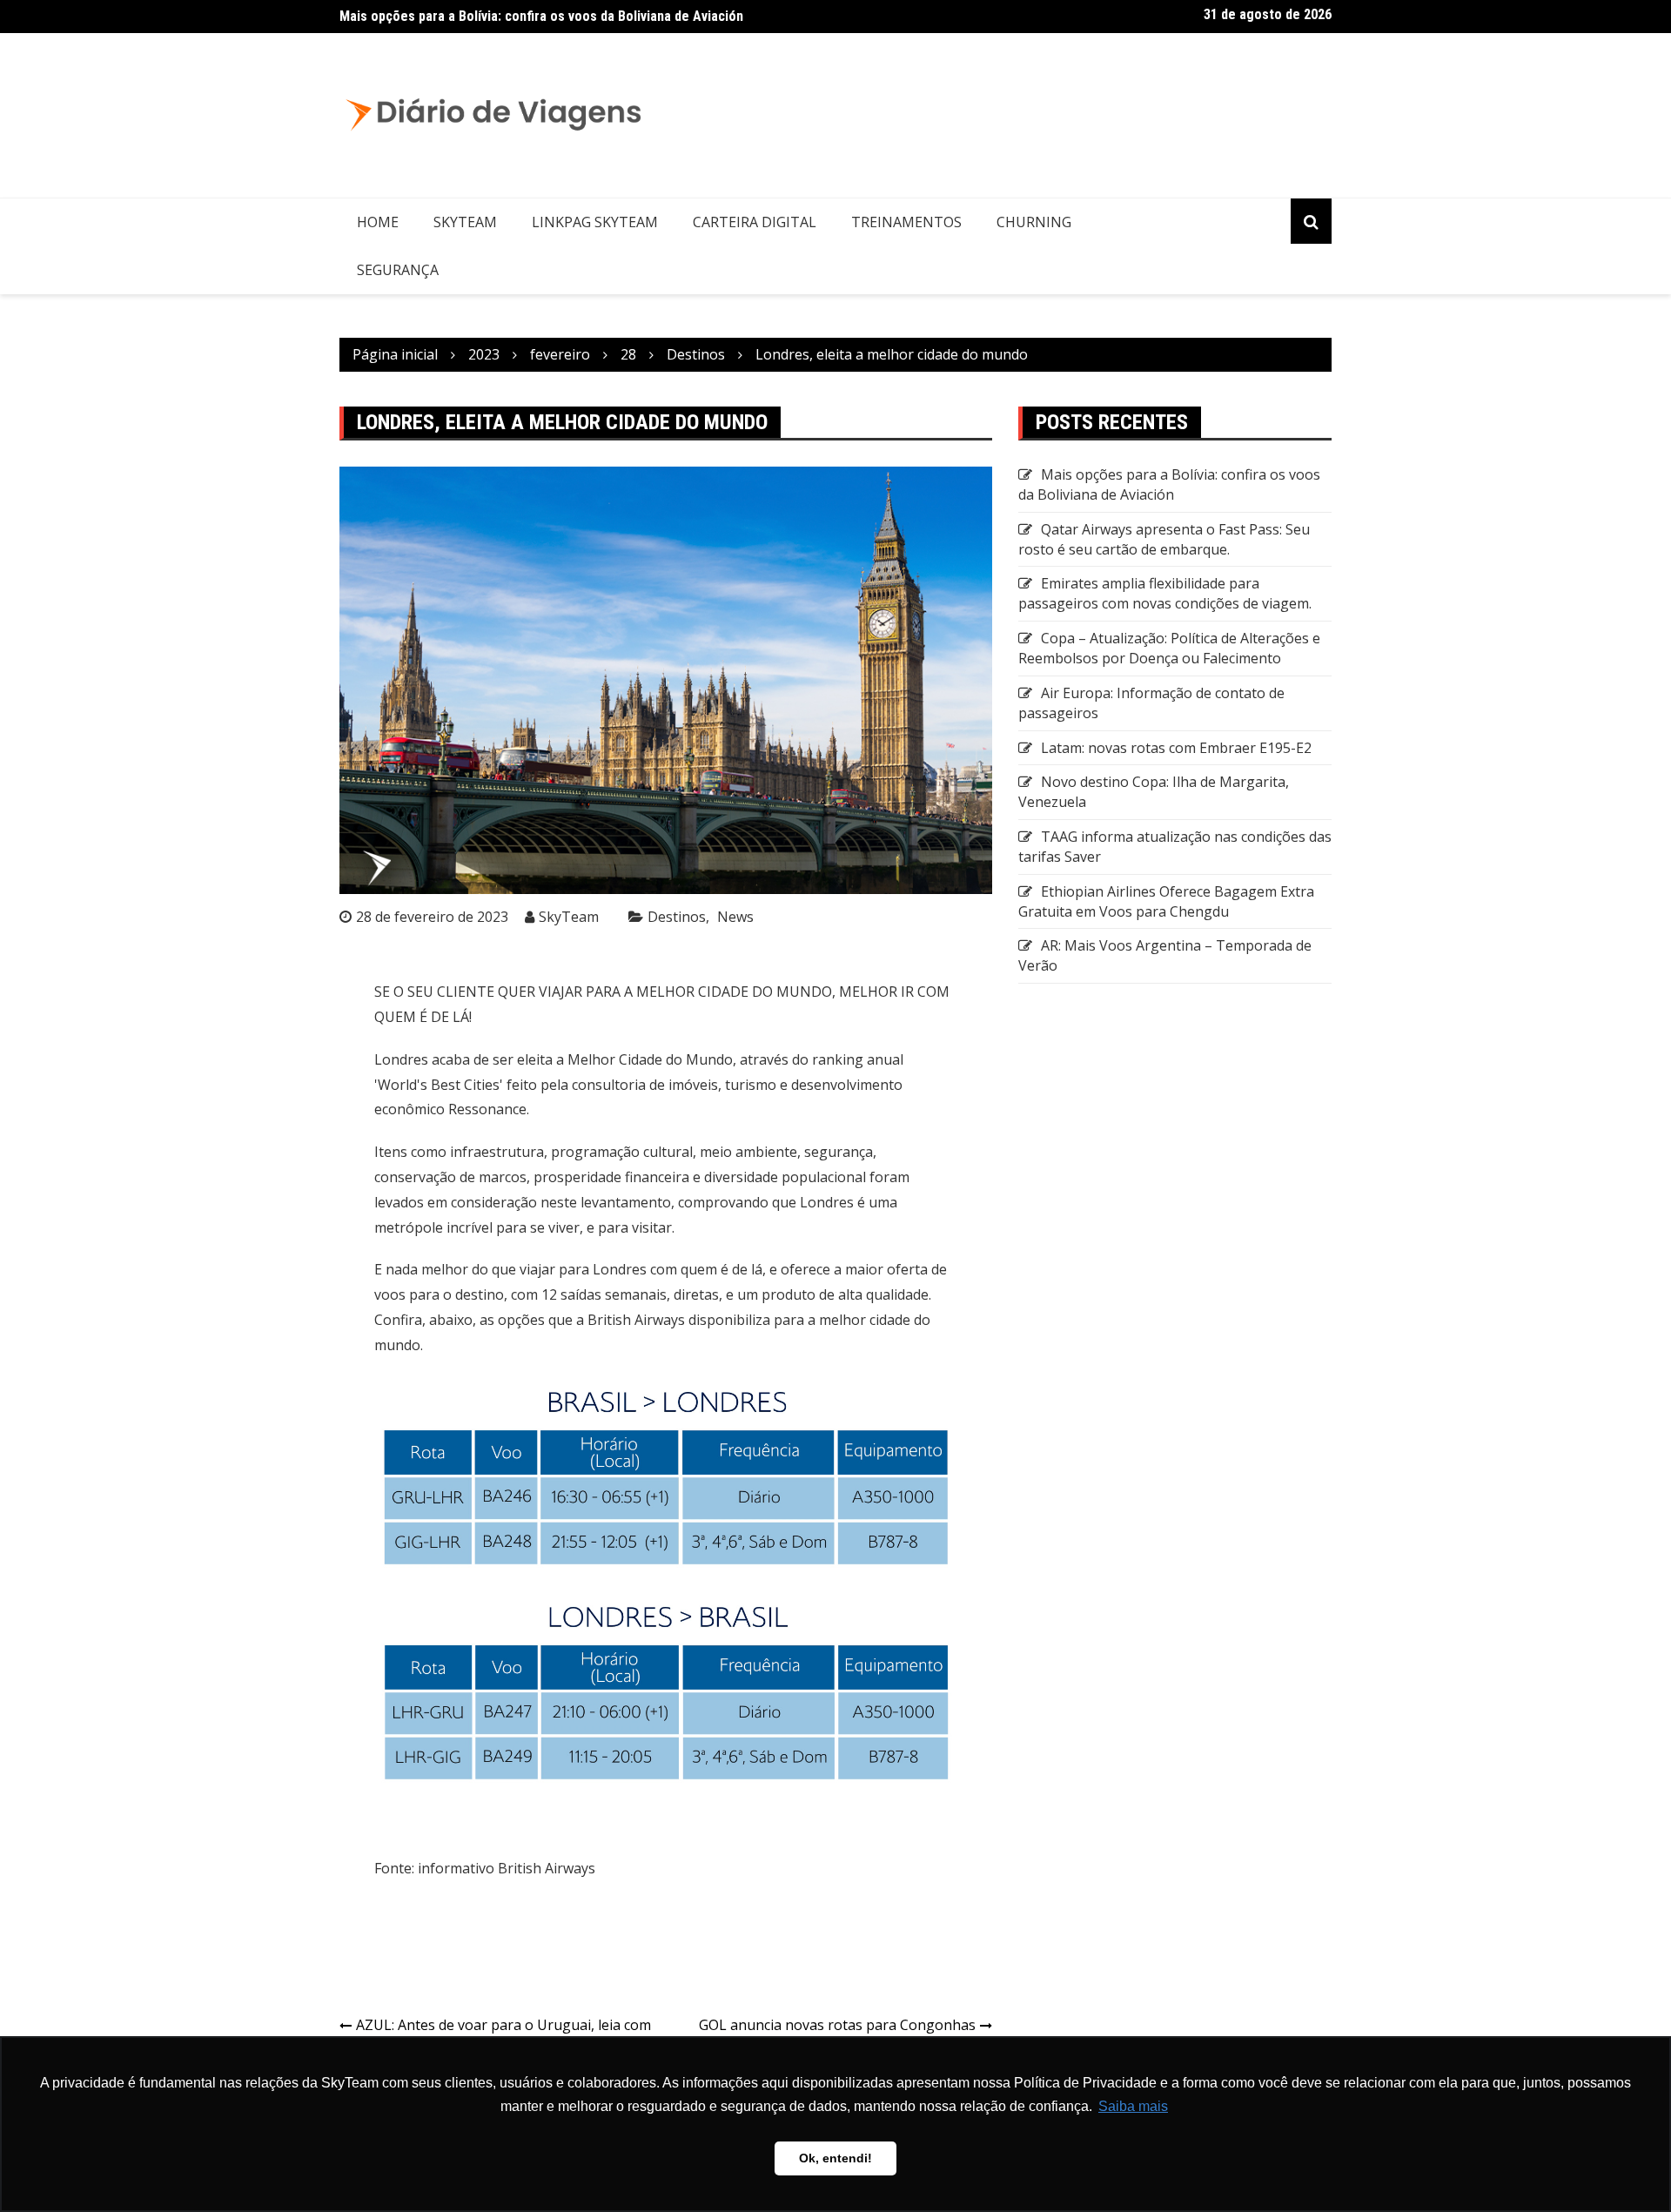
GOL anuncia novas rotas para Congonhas (837, 2025)
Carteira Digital (755, 222)
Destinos (677, 917)
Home (378, 222)
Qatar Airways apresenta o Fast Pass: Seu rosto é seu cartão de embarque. (1164, 539)
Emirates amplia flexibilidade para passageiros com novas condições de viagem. (1165, 593)
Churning (1034, 222)
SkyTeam (465, 222)
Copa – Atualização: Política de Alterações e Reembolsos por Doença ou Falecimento (1169, 648)
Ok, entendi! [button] (835, 2158)
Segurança (398, 270)
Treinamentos (906, 222)
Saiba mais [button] (1133, 2106)
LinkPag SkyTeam (595, 222)
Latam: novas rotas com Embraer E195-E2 (1176, 748)
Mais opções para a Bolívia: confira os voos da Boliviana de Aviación (541, 16)
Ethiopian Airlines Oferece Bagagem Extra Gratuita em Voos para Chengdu (1166, 901)
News (735, 917)
